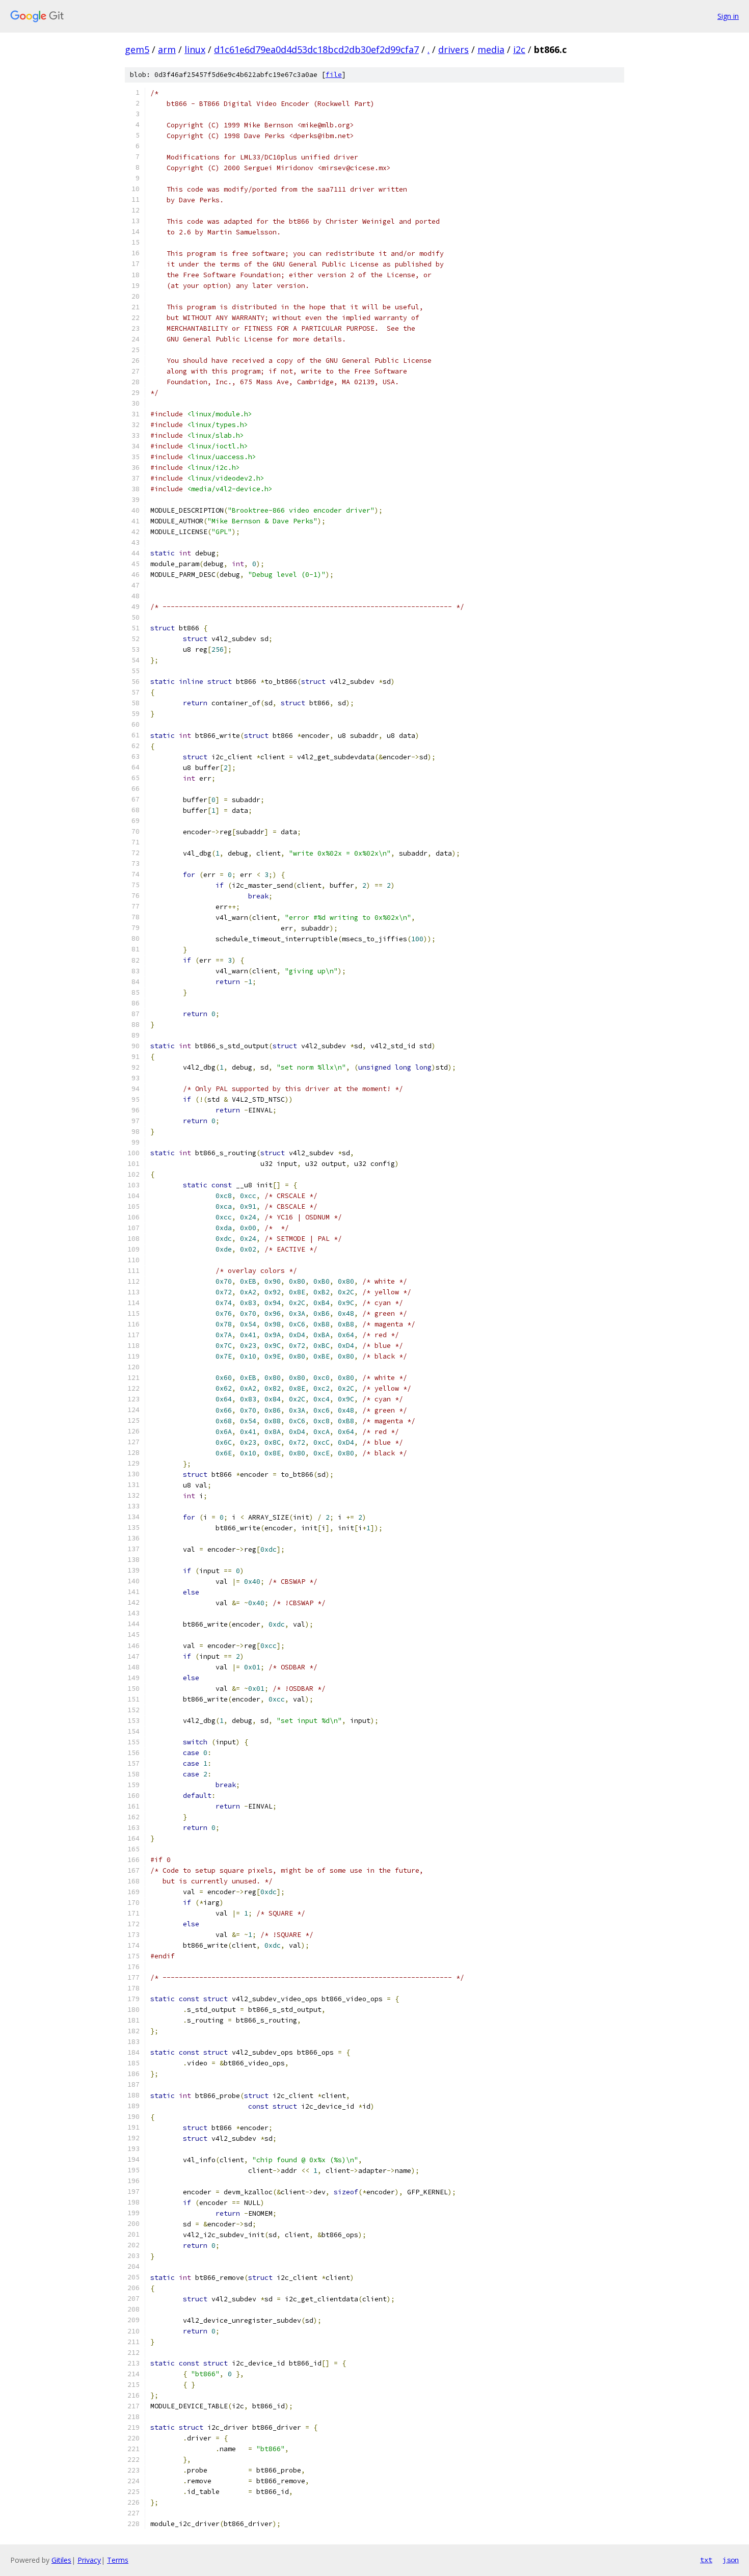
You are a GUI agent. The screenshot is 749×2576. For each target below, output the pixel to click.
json (731, 2560)
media (491, 49)
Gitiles (61, 2560)
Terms (118, 2560)
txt (706, 2560)
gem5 (137, 49)
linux (195, 49)
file (334, 75)
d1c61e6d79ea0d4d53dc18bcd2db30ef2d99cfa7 (316, 49)
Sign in (728, 16)
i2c (519, 49)
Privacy (89, 2560)
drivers (453, 49)
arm (167, 49)
